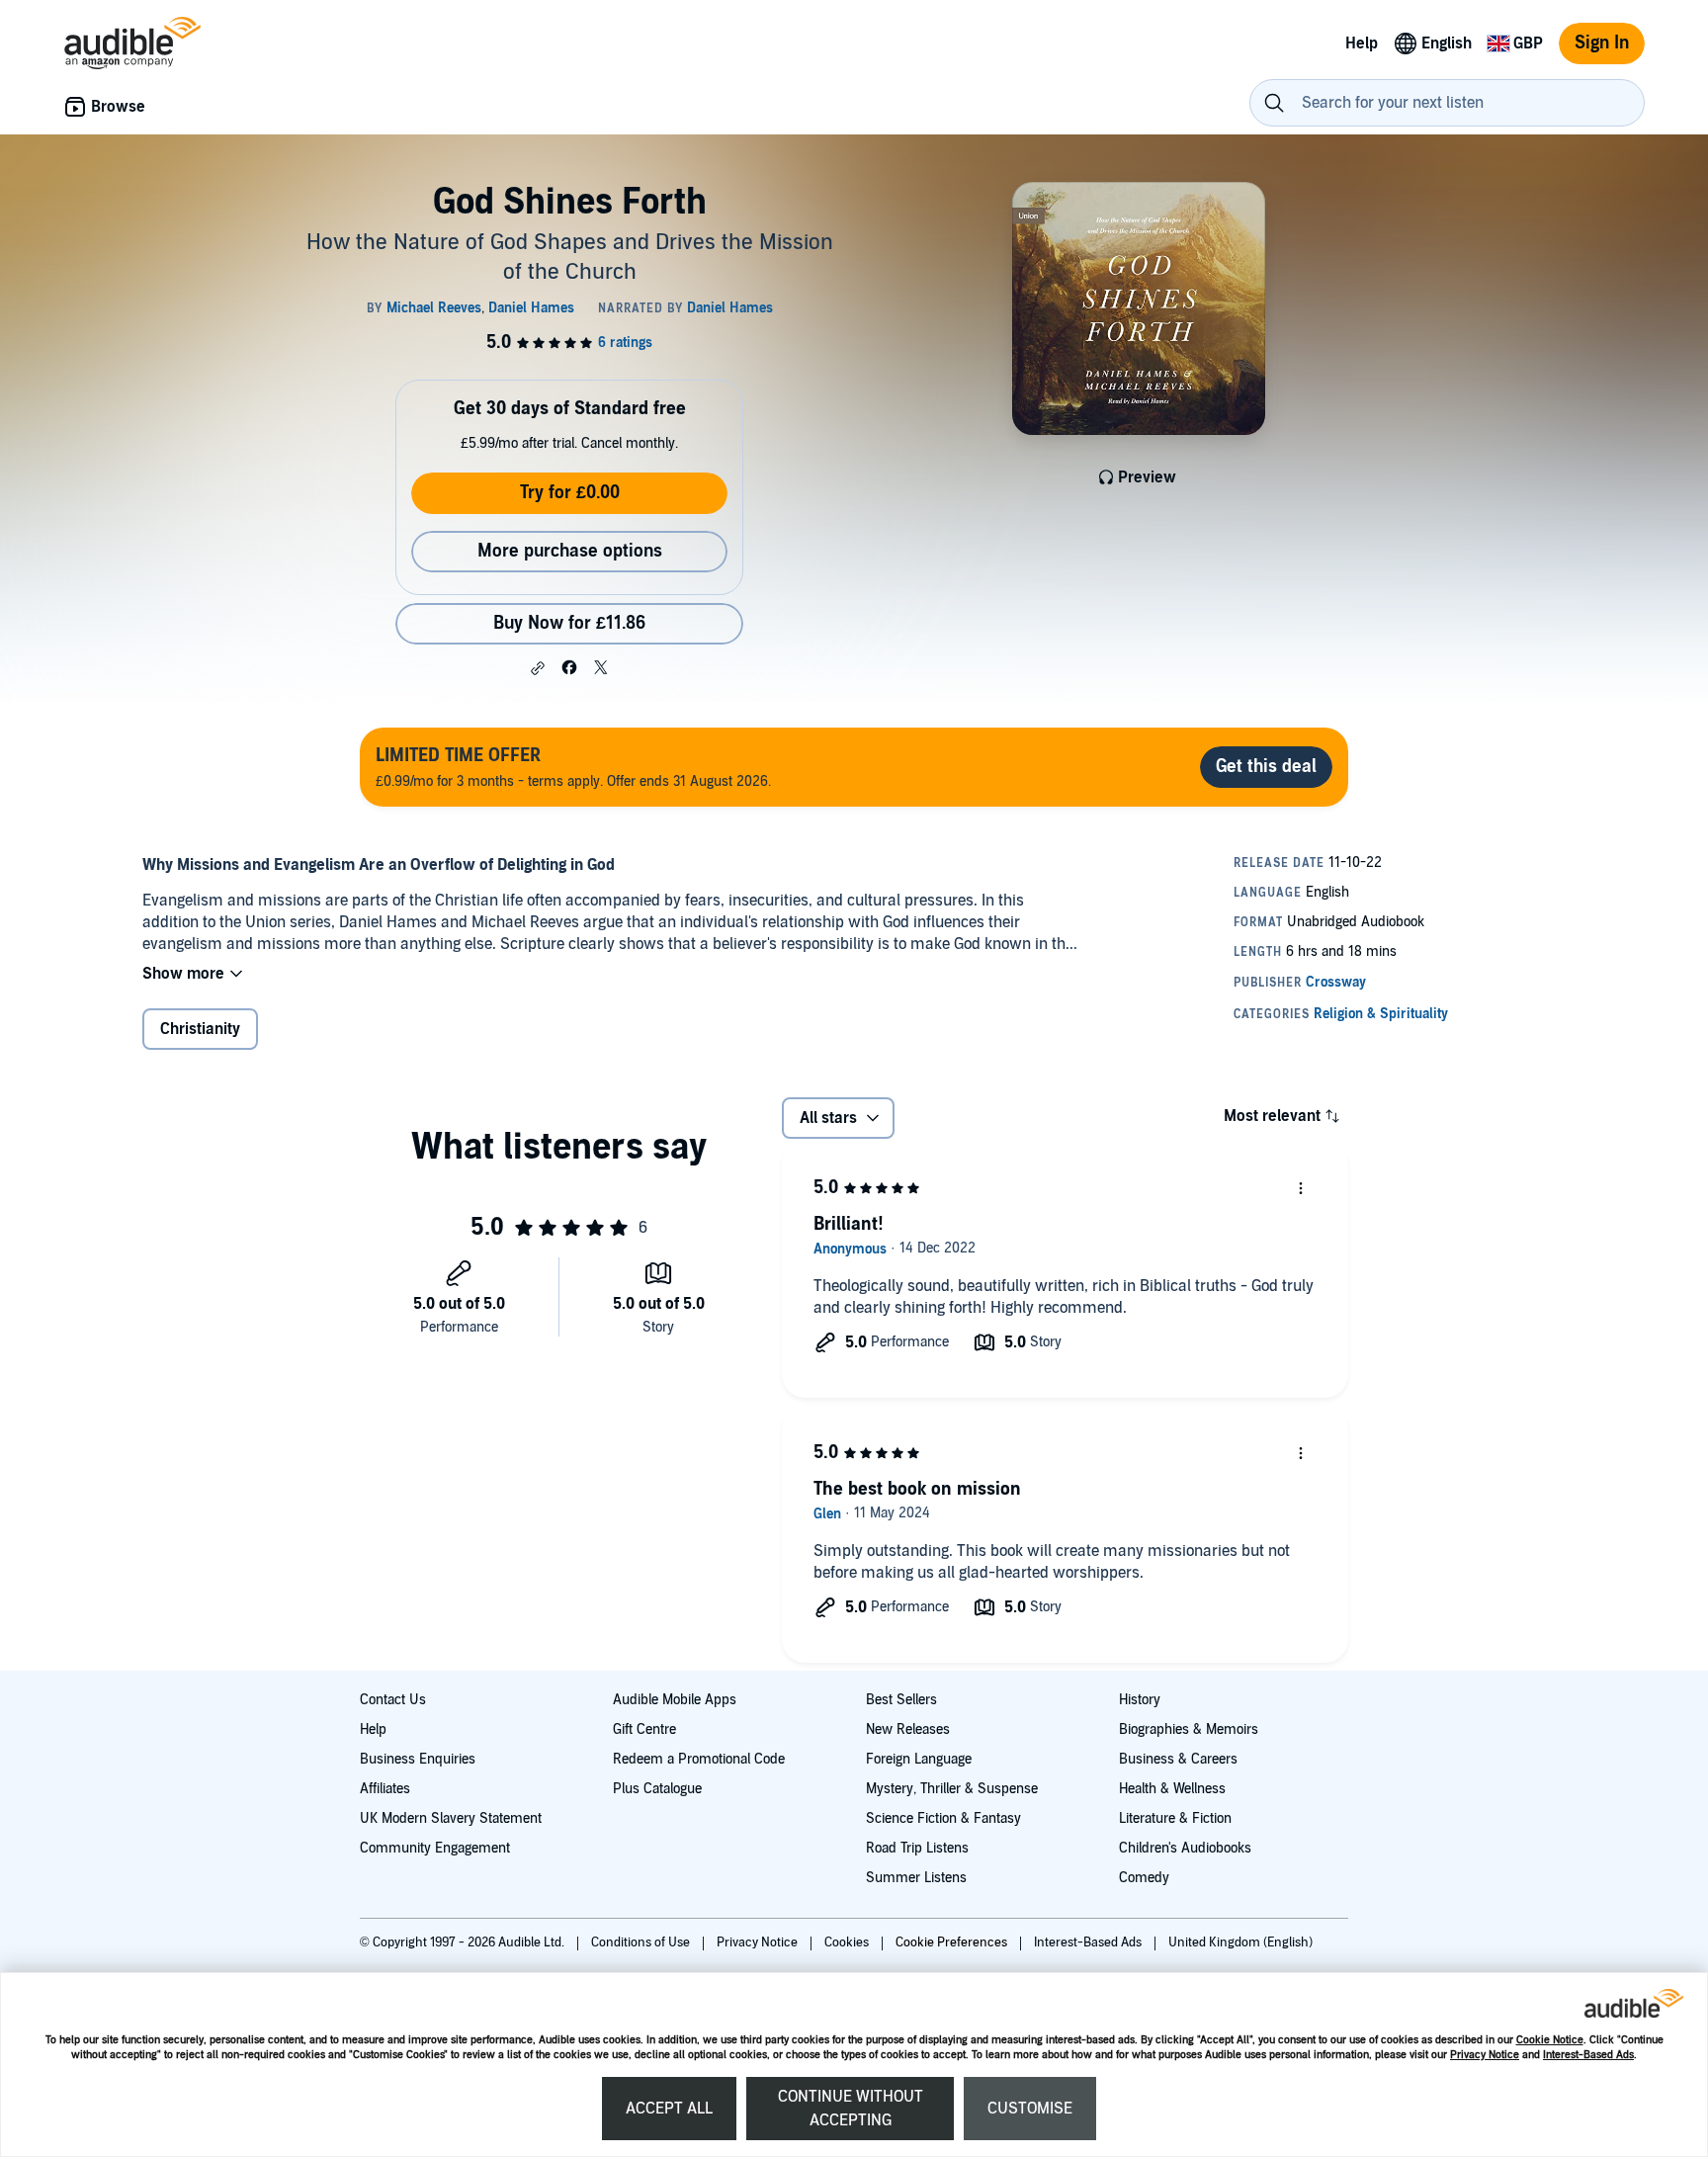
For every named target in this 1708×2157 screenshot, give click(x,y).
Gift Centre (644, 1729)
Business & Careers (1178, 1759)
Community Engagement (435, 1848)
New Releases (908, 1729)
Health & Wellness (1172, 1789)
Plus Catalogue (657, 1789)
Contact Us (393, 1700)
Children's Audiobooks (1185, 1848)
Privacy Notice (1485, 2055)
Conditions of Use (642, 1942)
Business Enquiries (418, 1759)
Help (373, 1729)
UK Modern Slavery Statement (451, 1818)
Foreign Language (919, 1759)
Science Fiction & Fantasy (943, 1818)
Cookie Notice (1550, 2040)
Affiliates (385, 1789)
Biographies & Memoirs (1189, 1729)
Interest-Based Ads (1588, 2055)
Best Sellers (901, 1700)
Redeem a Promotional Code (699, 1759)
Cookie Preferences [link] (951, 1942)
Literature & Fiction (1175, 1818)
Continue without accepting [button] (851, 2109)
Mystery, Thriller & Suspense (952, 1789)
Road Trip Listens (917, 1848)
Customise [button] (1030, 2109)
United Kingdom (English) (1240, 1942)
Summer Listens (916, 1878)
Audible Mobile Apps (675, 1700)
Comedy (1144, 1878)
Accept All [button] (669, 2109)
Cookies (848, 1942)
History (1140, 1700)
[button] (538, 668)
